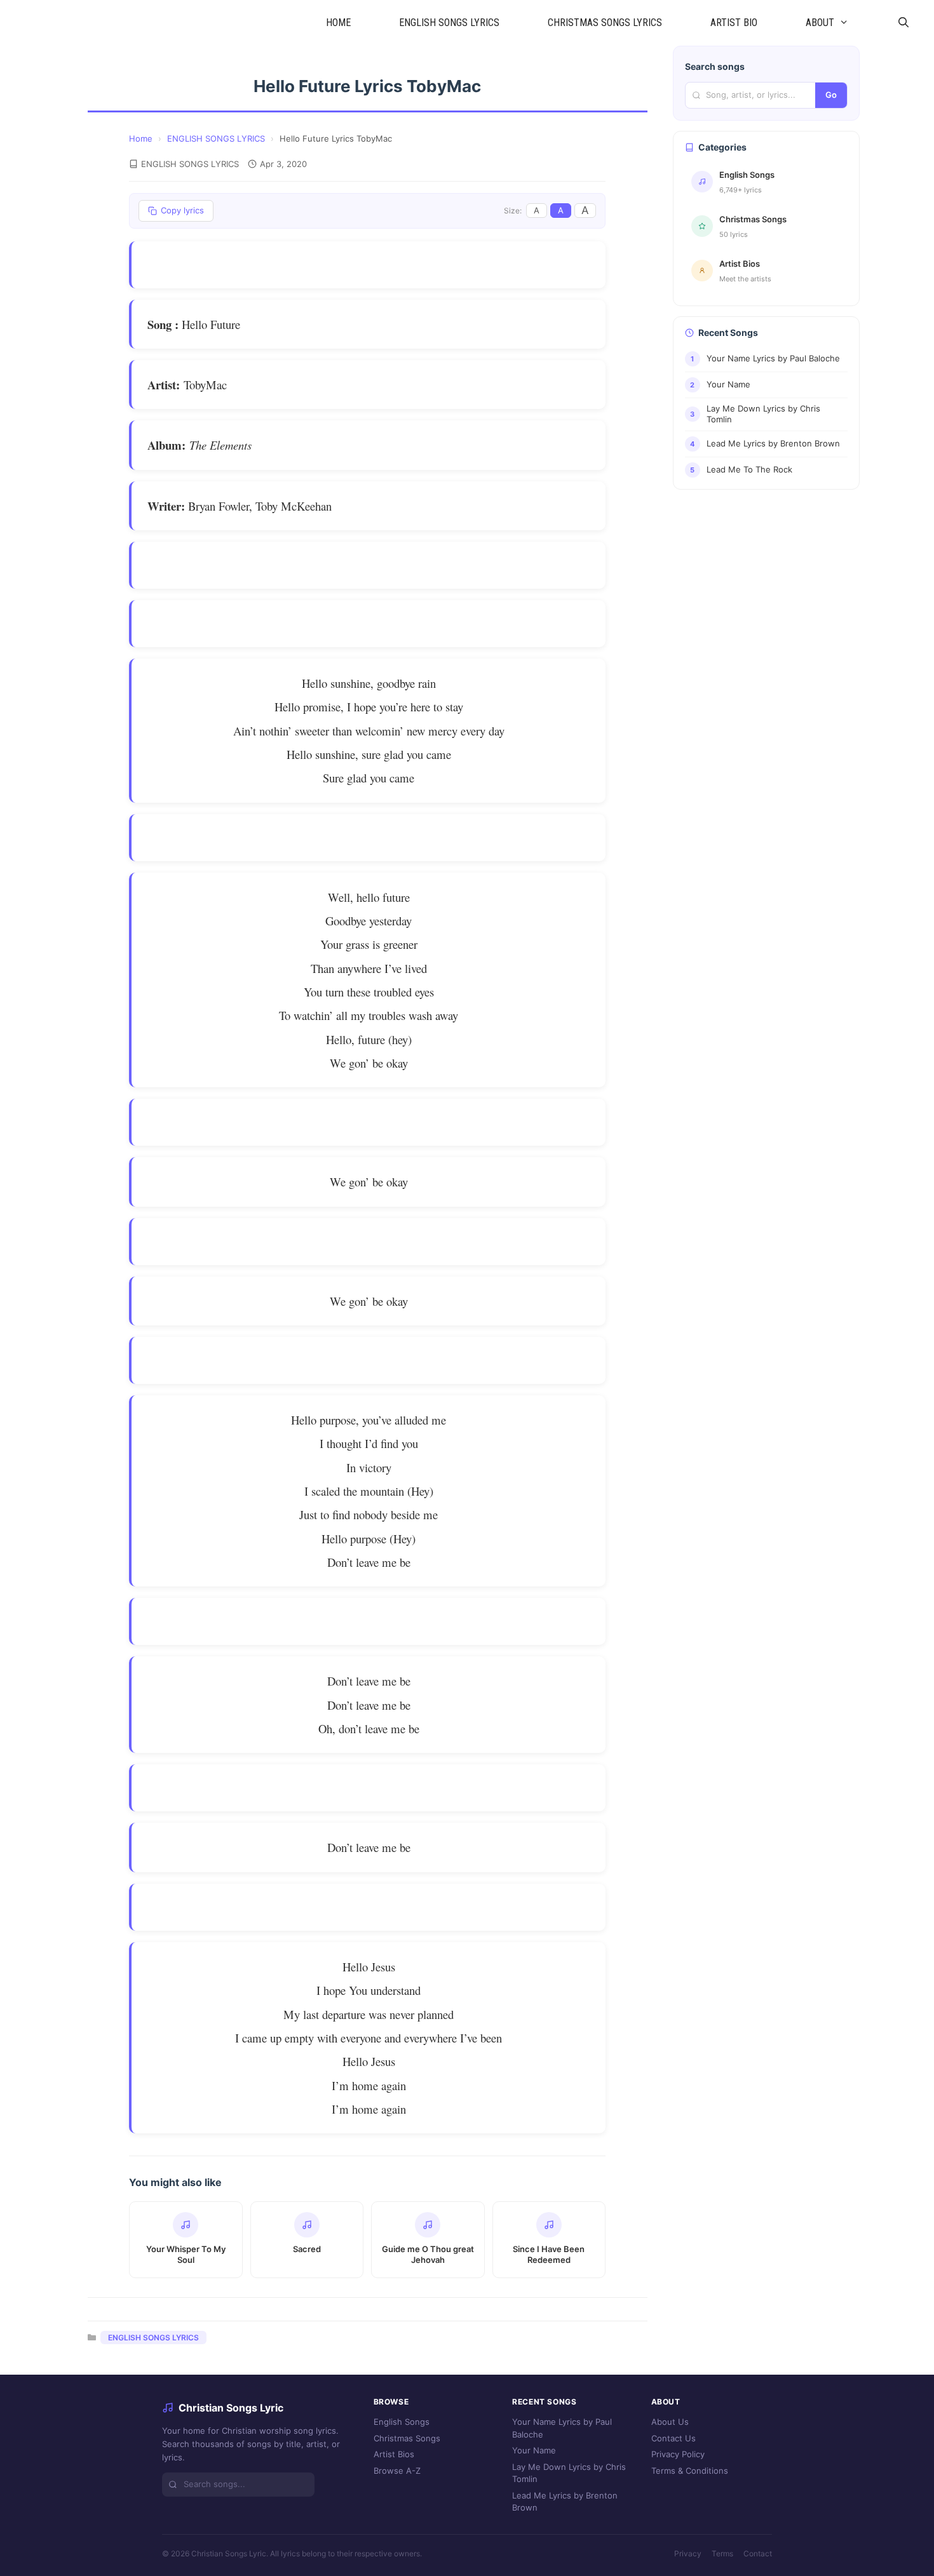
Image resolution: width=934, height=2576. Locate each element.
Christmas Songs (407, 2438)
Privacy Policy (678, 2454)
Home (141, 138)
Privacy (688, 2553)
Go (831, 95)
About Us (670, 2422)
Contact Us (673, 2438)
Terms (722, 2553)
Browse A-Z (397, 2470)
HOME (338, 23)
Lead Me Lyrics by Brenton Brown (565, 2501)
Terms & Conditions (690, 2470)
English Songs (402, 2422)
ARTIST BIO (734, 23)
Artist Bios (394, 2454)
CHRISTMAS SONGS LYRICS (605, 23)
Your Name (534, 2450)
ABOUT (820, 23)
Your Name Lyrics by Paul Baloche (562, 2428)
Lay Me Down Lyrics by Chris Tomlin (569, 2472)
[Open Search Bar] (903, 23)
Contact (758, 2553)
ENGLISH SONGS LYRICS (449, 23)
